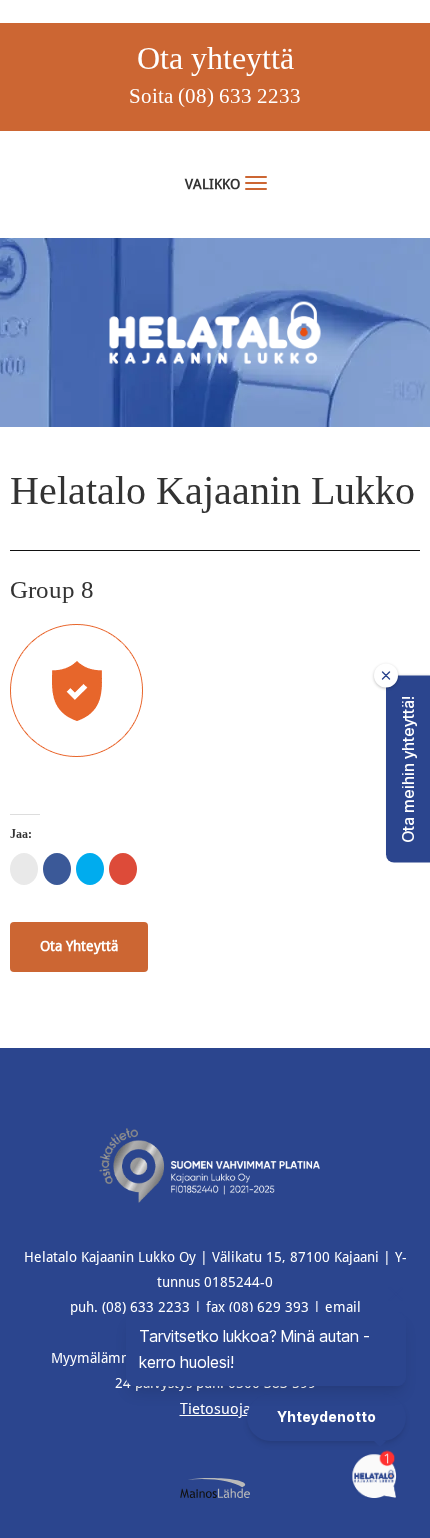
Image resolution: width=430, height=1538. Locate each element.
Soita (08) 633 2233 (215, 96)
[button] (408, 769)
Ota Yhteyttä (79, 946)
